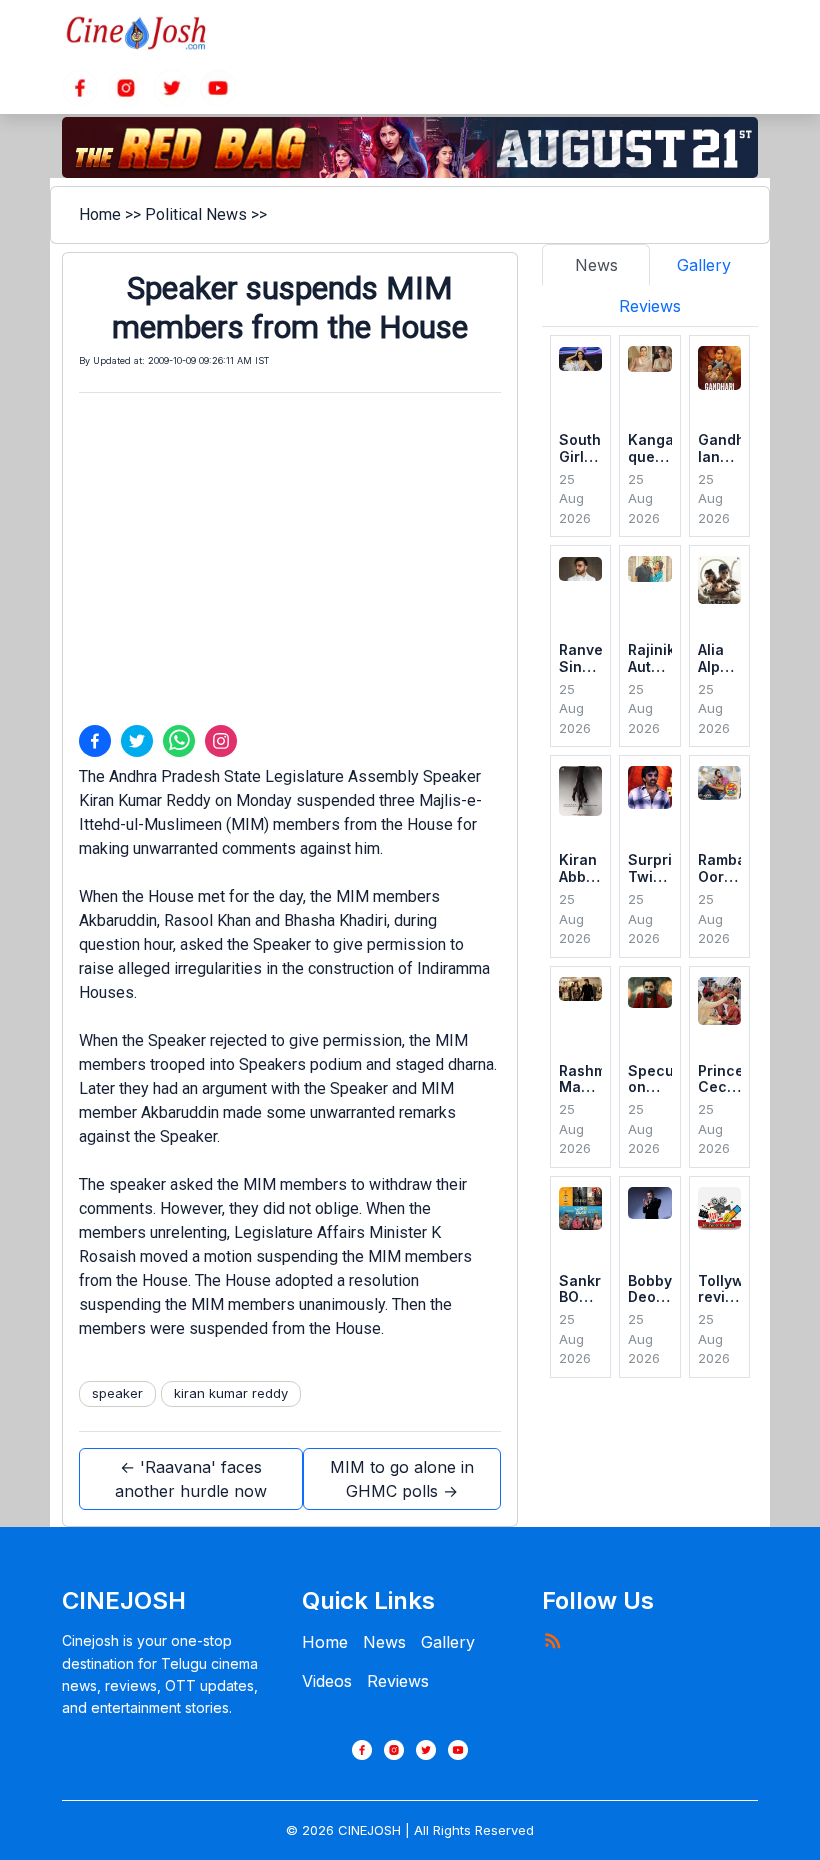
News (384, 1642)
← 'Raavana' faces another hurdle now (191, 1479)
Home (100, 214)
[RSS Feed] (552, 1640)
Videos (327, 1681)
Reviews (398, 1681)
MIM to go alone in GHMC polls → (402, 1479)
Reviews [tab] (650, 306)
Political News (196, 214)
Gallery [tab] (704, 265)
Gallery (448, 1642)
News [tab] (596, 265)
